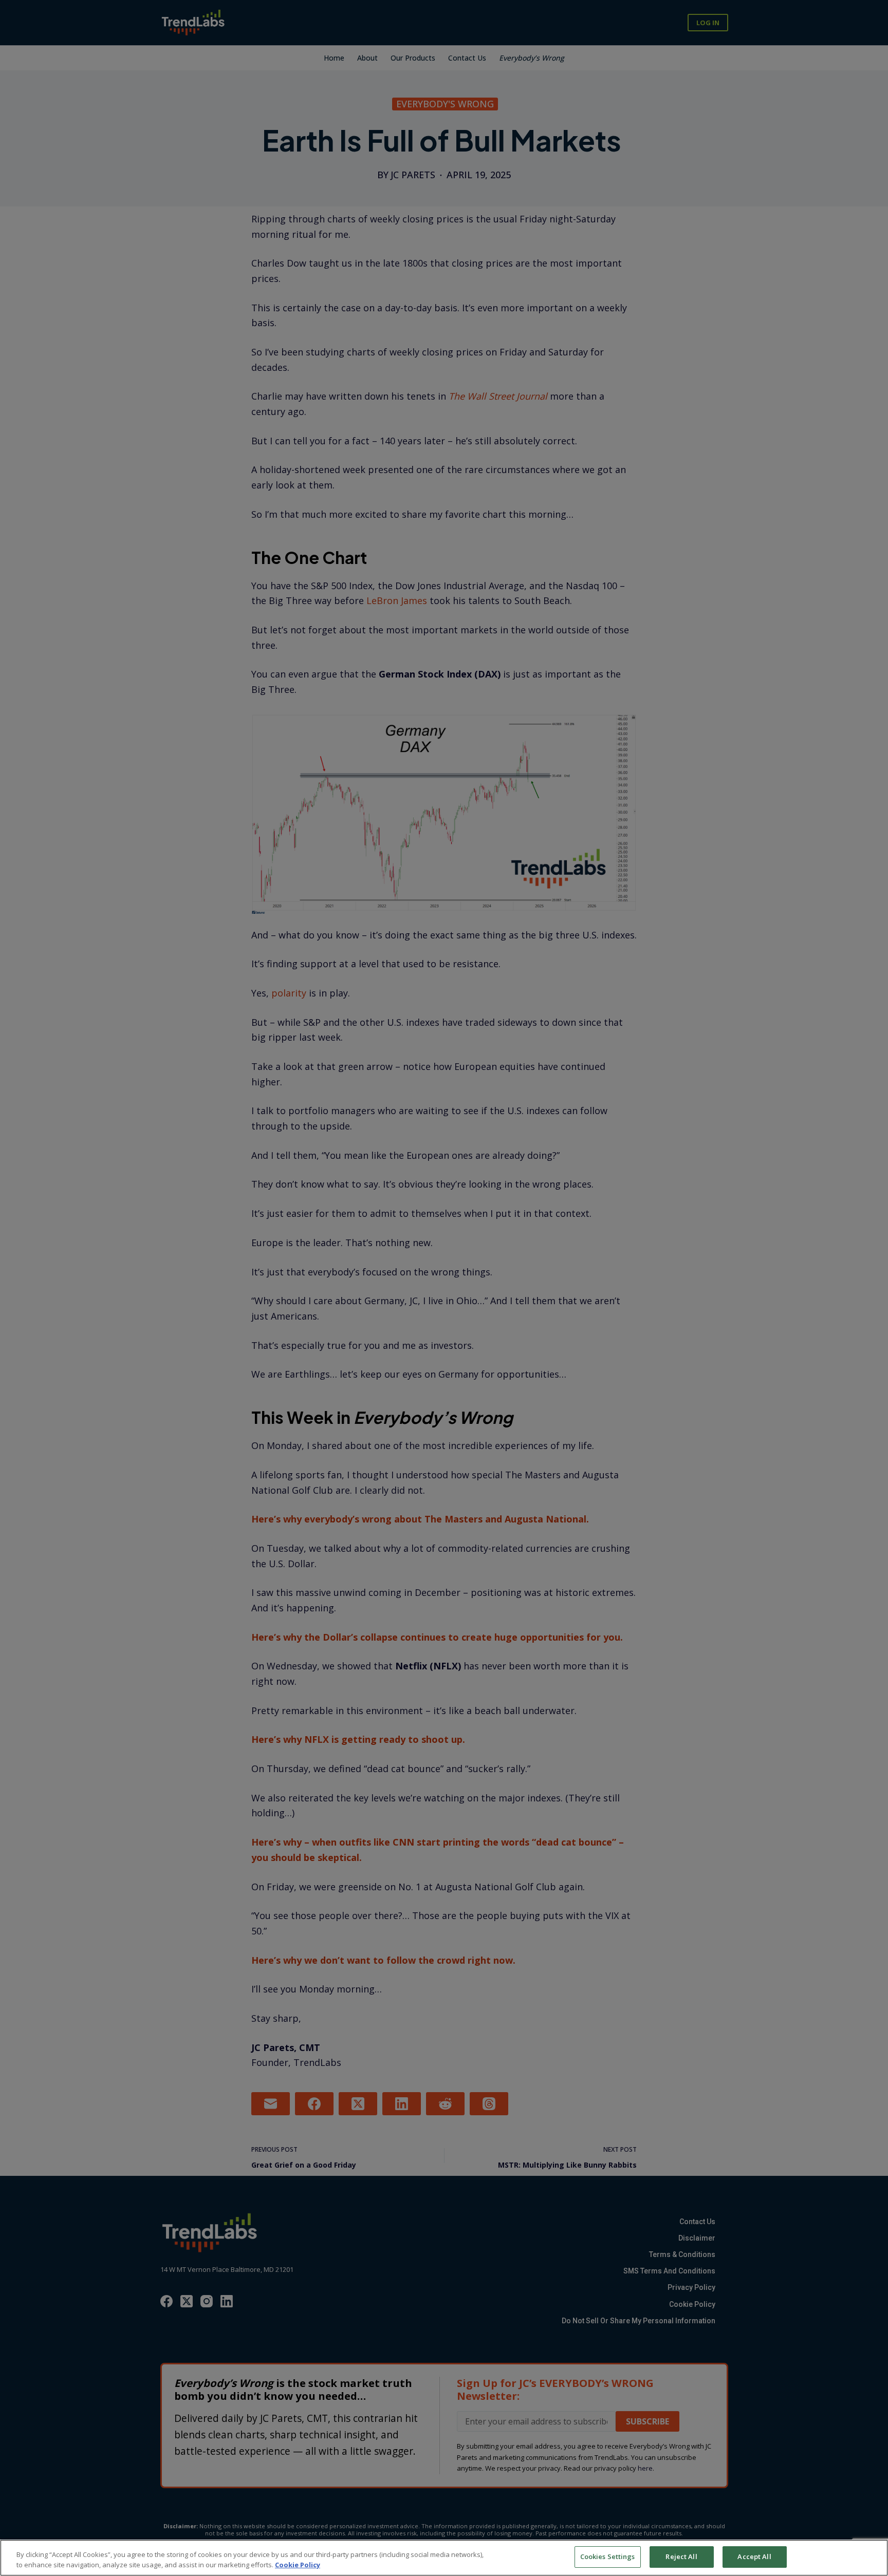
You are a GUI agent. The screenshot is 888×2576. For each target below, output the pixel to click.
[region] (444, 2558)
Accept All (754, 2556)
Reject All (681, 2556)
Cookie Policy (298, 2565)
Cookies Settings (608, 2556)
